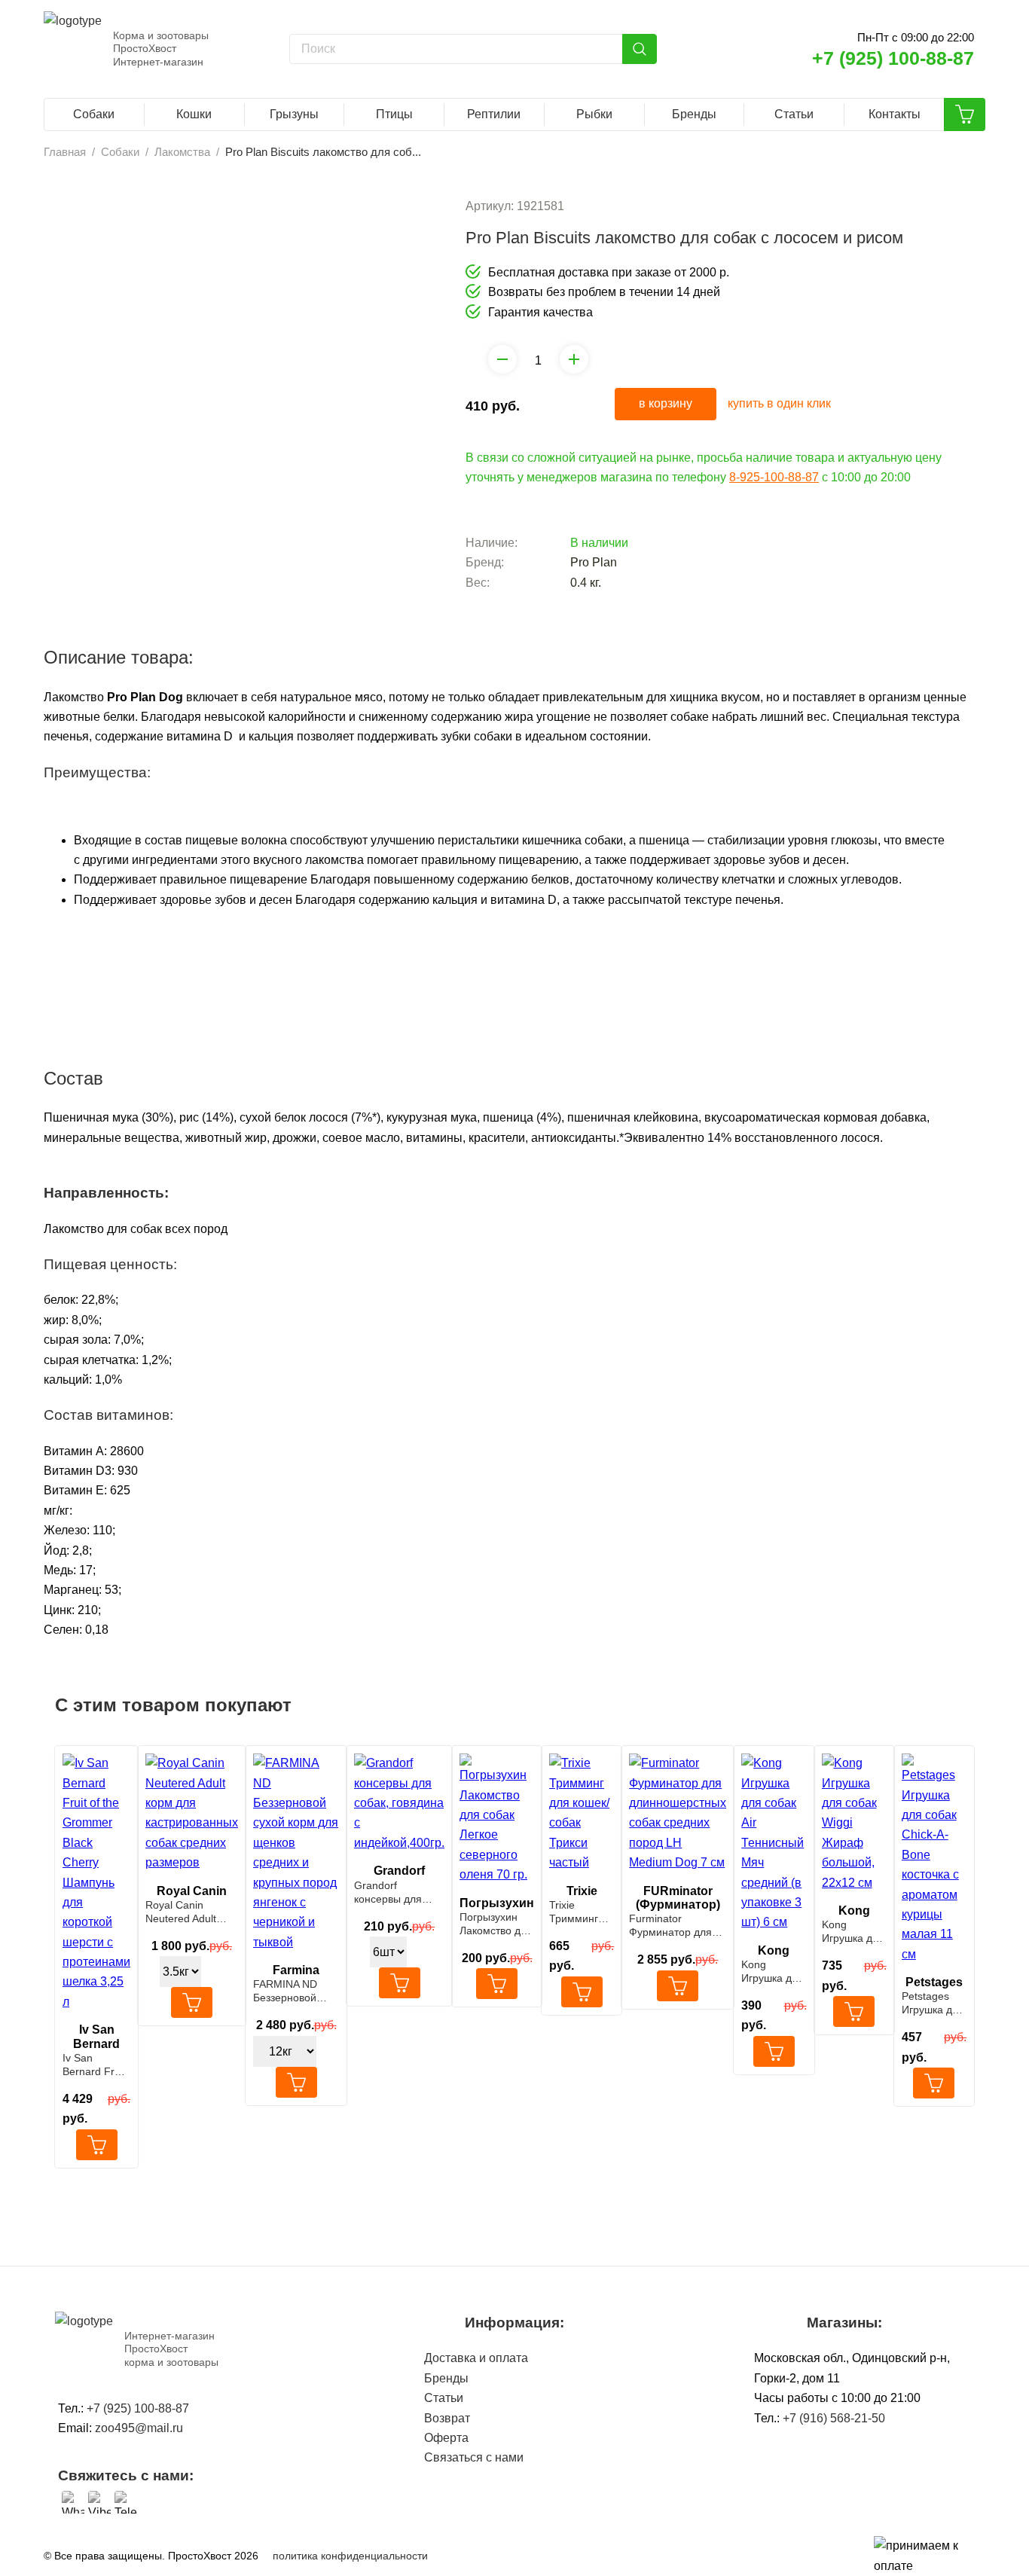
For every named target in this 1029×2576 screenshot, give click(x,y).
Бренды (694, 114)
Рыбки (594, 114)
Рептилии (494, 114)
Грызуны (294, 114)
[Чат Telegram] (126, 2502)
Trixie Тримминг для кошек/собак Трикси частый (582, 1912)
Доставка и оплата (476, 2358)
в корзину (666, 403)
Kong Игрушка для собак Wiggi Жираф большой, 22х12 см (853, 1932)
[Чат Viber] (99, 2502)
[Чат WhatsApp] (73, 2502)
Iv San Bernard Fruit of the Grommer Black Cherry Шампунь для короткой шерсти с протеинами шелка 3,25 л (96, 2065)
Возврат (447, 2418)
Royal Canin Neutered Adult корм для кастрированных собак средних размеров (186, 1912)
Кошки (194, 114)
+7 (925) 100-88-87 (893, 58)
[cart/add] (97, 2145)
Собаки (94, 114)
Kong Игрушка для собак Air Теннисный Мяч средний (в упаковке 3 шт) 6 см (774, 1972)
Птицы (394, 114)
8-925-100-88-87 (774, 477)
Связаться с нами (474, 2457)
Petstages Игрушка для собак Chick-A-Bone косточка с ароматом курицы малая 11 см (933, 2003)
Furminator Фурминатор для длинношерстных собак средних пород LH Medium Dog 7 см (673, 1926)
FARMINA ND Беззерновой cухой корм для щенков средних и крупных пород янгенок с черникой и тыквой (295, 1991)
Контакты (895, 114)
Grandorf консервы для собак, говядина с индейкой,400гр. (398, 1892)
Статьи (794, 114)
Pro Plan (594, 562)
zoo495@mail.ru (139, 2428)
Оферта (446, 2438)
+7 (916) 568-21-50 (834, 2418)
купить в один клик (779, 403)
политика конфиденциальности (350, 2556)
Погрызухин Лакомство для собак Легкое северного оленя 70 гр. (496, 1924)
